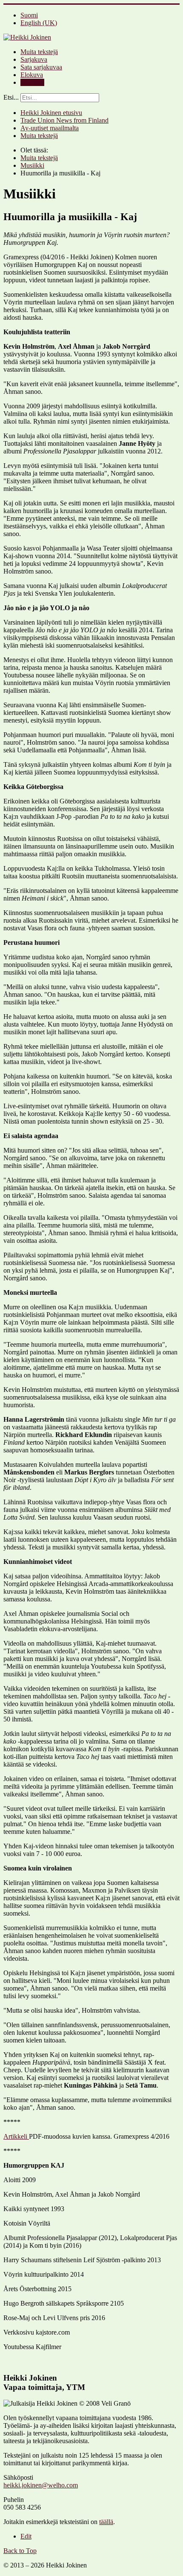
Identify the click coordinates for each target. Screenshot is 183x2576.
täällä (106, 2522)
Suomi (29, 15)
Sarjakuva (34, 59)
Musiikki (32, 82)
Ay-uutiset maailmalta (50, 128)
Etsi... (11, 97)
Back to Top (20, 2551)
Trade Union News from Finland (64, 120)
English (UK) (39, 23)
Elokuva (32, 75)
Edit (26, 2536)
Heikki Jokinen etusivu (51, 113)
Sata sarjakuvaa (41, 67)
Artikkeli (16, 2136)
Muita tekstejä (39, 52)
